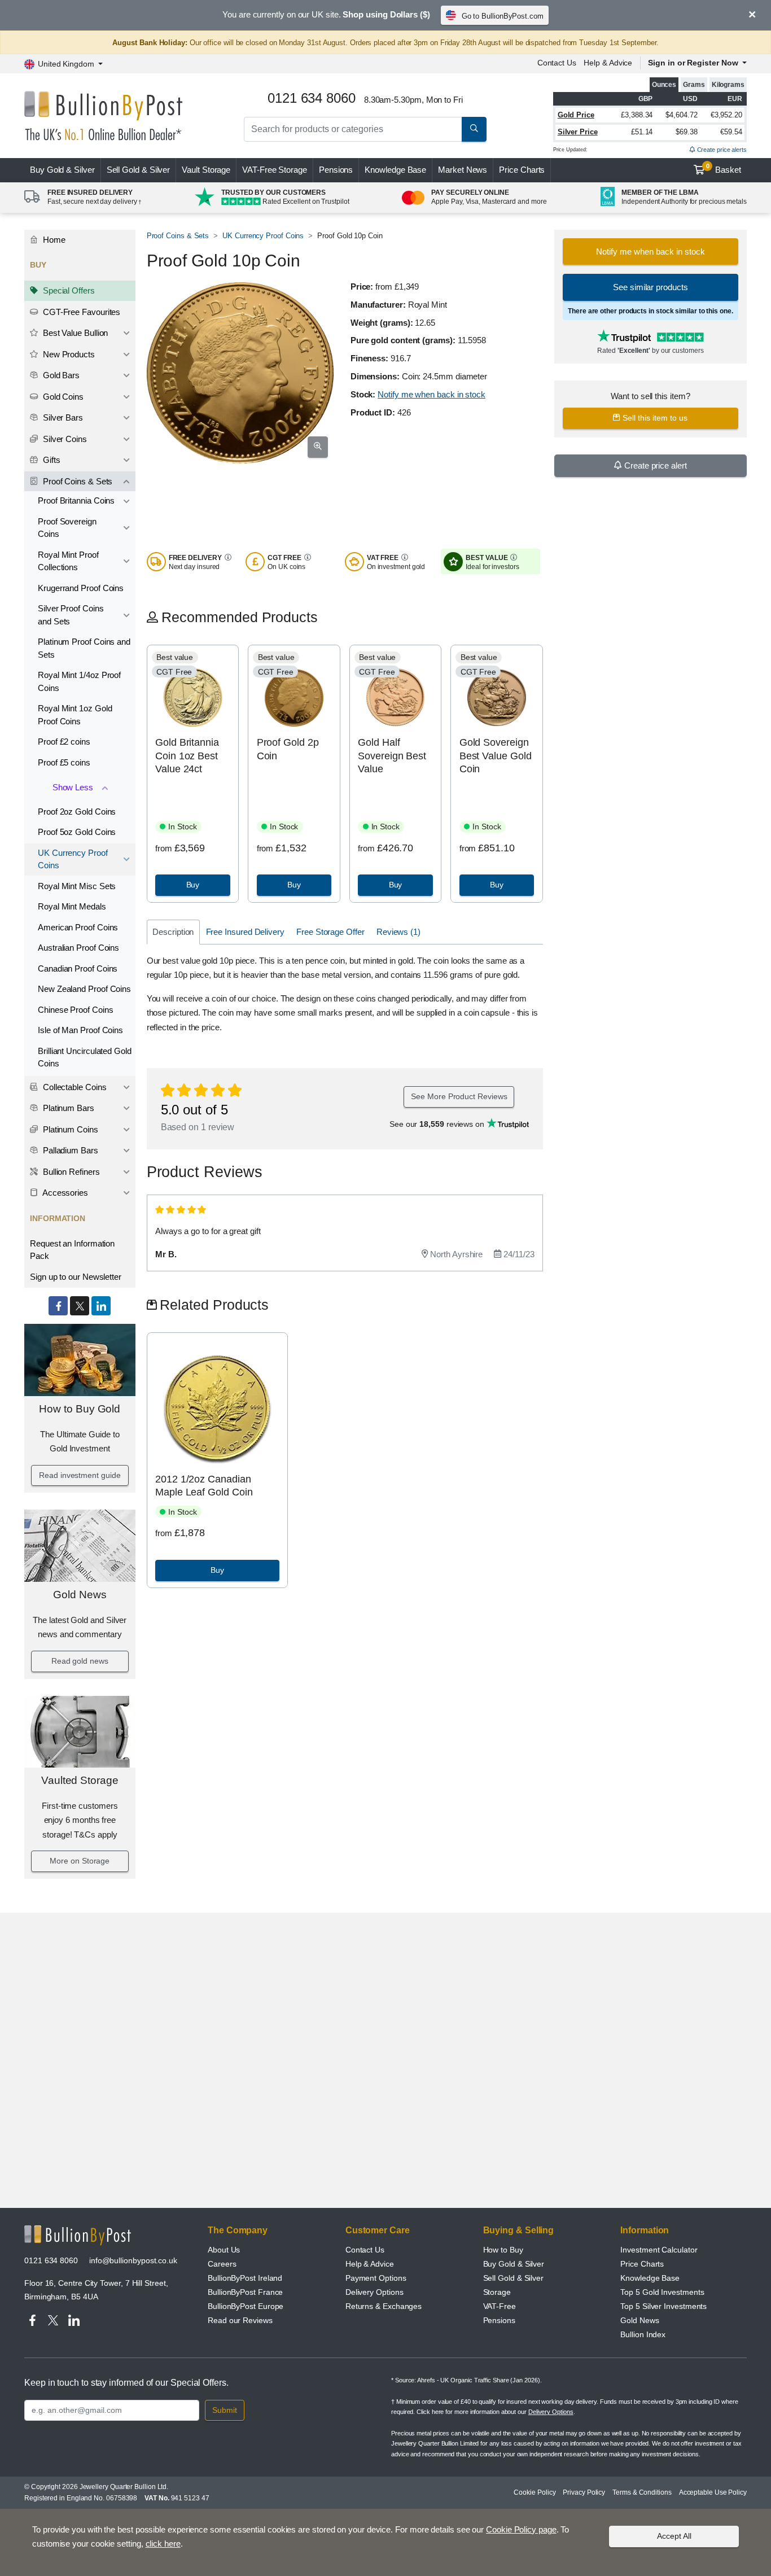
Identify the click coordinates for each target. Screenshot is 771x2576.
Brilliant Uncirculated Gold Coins (85, 1057)
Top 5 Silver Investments (663, 2306)
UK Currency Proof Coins (73, 859)
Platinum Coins (69, 1129)
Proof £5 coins (64, 762)
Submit (225, 2410)
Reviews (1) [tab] (398, 932)
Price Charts (522, 170)
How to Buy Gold (80, 1409)
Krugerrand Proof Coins (81, 588)
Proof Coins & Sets (76, 481)
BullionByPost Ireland (245, 2278)
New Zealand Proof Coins (84, 989)
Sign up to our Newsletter (76, 1277)
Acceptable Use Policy (713, 2492)
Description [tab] (173, 932)
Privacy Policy (584, 2492)
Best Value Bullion (74, 333)
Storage (497, 2292)
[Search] (474, 129)
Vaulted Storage (80, 1780)
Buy (62, 170)
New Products (68, 354)
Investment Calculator (659, 2250)
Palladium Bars (69, 1150)
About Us (224, 2250)
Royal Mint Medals (72, 906)
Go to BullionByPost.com (503, 16)
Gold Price (576, 115)
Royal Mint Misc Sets (77, 886)
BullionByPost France (245, 2292)
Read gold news (80, 1661)
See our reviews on (438, 1124)
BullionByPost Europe (246, 2306)
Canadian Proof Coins (78, 968)
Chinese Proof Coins (75, 1010)
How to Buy (503, 2250)
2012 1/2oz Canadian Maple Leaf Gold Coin (204, 1486)
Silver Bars (62, 417)
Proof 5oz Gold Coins (77, 832)
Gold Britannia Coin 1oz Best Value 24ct (187, 756)
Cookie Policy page (521, 2529)
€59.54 (731, 132)
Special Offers (68, 290)
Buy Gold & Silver (514, 2264)
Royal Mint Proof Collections (68, 561)
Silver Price (578, 132)
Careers (222, 2264)
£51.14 (642, 132)
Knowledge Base (395, 170)
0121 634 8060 (51, 2260)
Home (53, 240)
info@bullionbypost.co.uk (133, 2260)
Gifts (51, 460)
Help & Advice (608, 63)
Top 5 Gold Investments (662, 2292)
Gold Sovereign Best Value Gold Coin (496, 756)
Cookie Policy (535, 2492)
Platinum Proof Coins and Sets (84, 648)
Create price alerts (721, 150)
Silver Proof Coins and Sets (71, 615)
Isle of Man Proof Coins (80, 1030)
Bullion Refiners (70, 1172)
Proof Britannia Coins (76, 500)
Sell (139, 170)
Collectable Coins (74, 1087)
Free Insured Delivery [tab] (245, 932)
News (463, 170)
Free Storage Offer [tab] (330, 932)
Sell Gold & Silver (514, 2278)
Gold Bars (60, 375)
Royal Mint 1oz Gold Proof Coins (75, 715)
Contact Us (557, 63)
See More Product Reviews (459, 1096)
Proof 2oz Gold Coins (77, 812)
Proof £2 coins (64, 742)
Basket (724, 169)
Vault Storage (206, 170)
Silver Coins (64, 439)
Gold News (80, 1595)
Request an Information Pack (72, 1250)
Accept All (674, 2536)
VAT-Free (275, 170)
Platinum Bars (67, 1108)
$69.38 (687, 132)
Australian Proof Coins (78, 948)
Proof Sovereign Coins (67, 528)
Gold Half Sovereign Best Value (392, 756)
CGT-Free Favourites (80, 312)
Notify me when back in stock (432, 394)
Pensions (336, 170)
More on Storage (80, 1861)
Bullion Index (643, 2334)
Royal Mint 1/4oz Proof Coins (79, 681)
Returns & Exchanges (384, 2306)
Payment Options (376, 2278)
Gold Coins (62, 397)
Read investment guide (80, 1475)
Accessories (64, 1193)
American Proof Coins (78, 927)
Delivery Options (374, 2292)
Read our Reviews (240, 2320)
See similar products (650, 287)
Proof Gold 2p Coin (288, 749)
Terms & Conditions (642, 2492)
